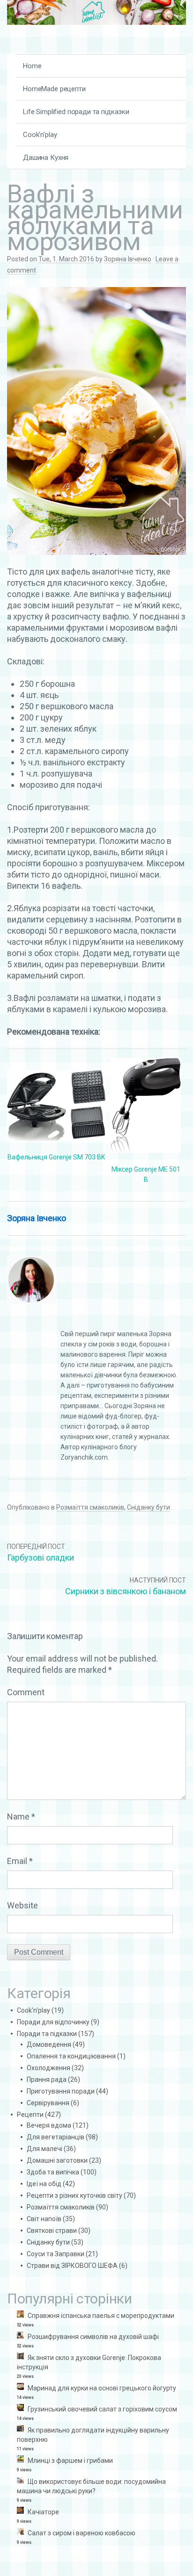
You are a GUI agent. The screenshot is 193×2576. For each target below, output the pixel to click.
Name (21, 1817)
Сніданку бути (148, 1507)
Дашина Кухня (46, 158)
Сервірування (48, 2103)
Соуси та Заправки (56, 2254)
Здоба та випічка (53, 2172)
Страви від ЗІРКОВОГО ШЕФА (72, 2266)
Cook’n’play (40, 135)
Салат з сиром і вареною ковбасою (82, 2533)
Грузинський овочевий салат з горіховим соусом (102, 2409)
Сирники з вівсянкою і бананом (126, 1591)
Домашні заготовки (57, 2160)
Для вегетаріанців (56, 2137)
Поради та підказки (47, 2034)
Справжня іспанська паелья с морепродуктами (101, 2316)
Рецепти (30, 2115)
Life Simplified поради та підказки (76, 112)
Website (22, 1905)
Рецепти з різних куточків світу (74, 2195)
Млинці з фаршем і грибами (70, 2461)
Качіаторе (43, 2512)
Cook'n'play (33, 2010)
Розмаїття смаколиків (90, 1507)
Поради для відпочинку (53, 2022)
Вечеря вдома (49, 2125)
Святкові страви (52, 2231)
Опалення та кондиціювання (71, 2056)
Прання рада (47, 2080)
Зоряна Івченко (128, 259)
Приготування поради (61, 2091)
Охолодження (48, 2068)
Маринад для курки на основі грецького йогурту (102, 2388)
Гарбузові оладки (41, 1558)
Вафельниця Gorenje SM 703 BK (56, 1157)
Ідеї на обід (44, 2184)
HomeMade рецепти (54, 89)
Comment (26, 1692)
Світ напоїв (44, 2219)
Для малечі (45, 2149)
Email (20, 1861)
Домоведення (49, 2044)
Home (32, 66)
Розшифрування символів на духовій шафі (93, 2337)
